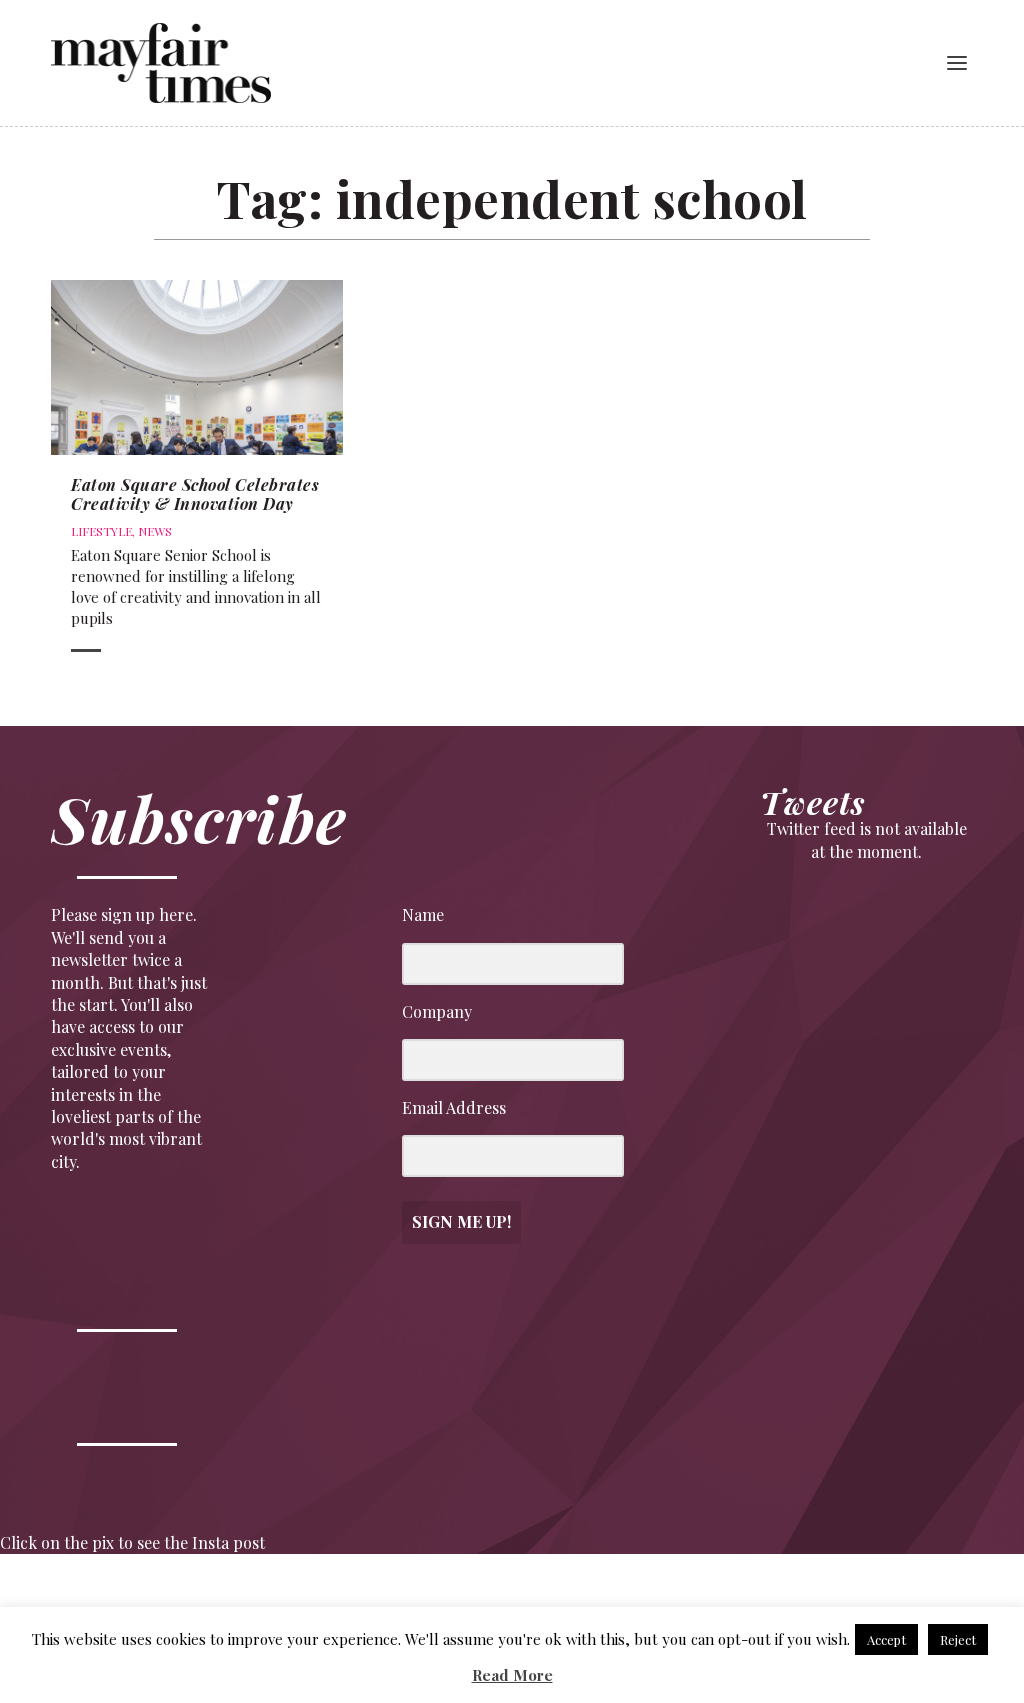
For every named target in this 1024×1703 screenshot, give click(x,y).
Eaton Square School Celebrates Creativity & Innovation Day (195, 494)
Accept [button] (886, 1639)
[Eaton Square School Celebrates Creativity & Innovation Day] (197, 367)
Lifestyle (101, 531)
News (155, 531)
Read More (512, 1675)
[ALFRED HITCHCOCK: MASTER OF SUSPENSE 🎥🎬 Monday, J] (62, 1601)
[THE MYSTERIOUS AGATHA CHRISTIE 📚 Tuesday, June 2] (576, 1601)
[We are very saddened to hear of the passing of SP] (191, 1601)
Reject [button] (958, 1639)
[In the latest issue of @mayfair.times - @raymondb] (833, 1601)
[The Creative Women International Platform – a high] (705, 1601)
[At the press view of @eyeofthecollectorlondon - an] (319, 1601)
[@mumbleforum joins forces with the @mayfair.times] (448, 1601)
